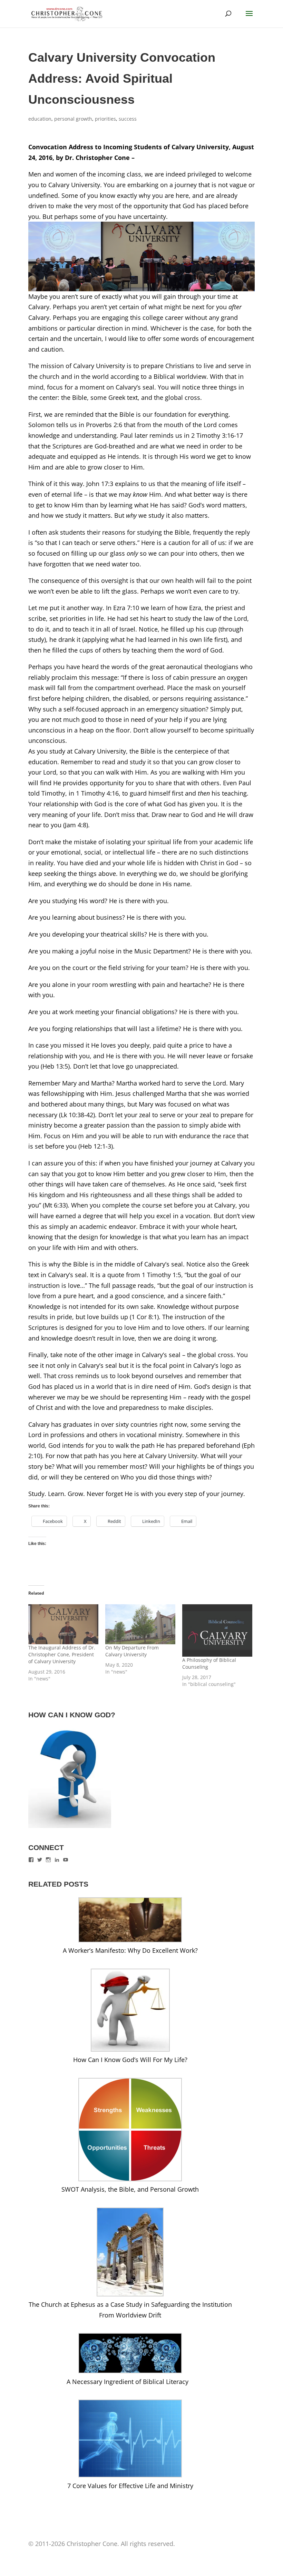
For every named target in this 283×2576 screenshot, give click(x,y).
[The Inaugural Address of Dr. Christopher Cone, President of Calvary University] (63, 1624)
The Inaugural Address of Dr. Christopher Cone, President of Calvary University (62, 1654)
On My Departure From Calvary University (132, 1651)
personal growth (73, 119)
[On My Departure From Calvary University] (140, 1624)
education (40, 119)
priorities (105, 119)
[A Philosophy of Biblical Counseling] (217, 1630)
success (128, 119)
